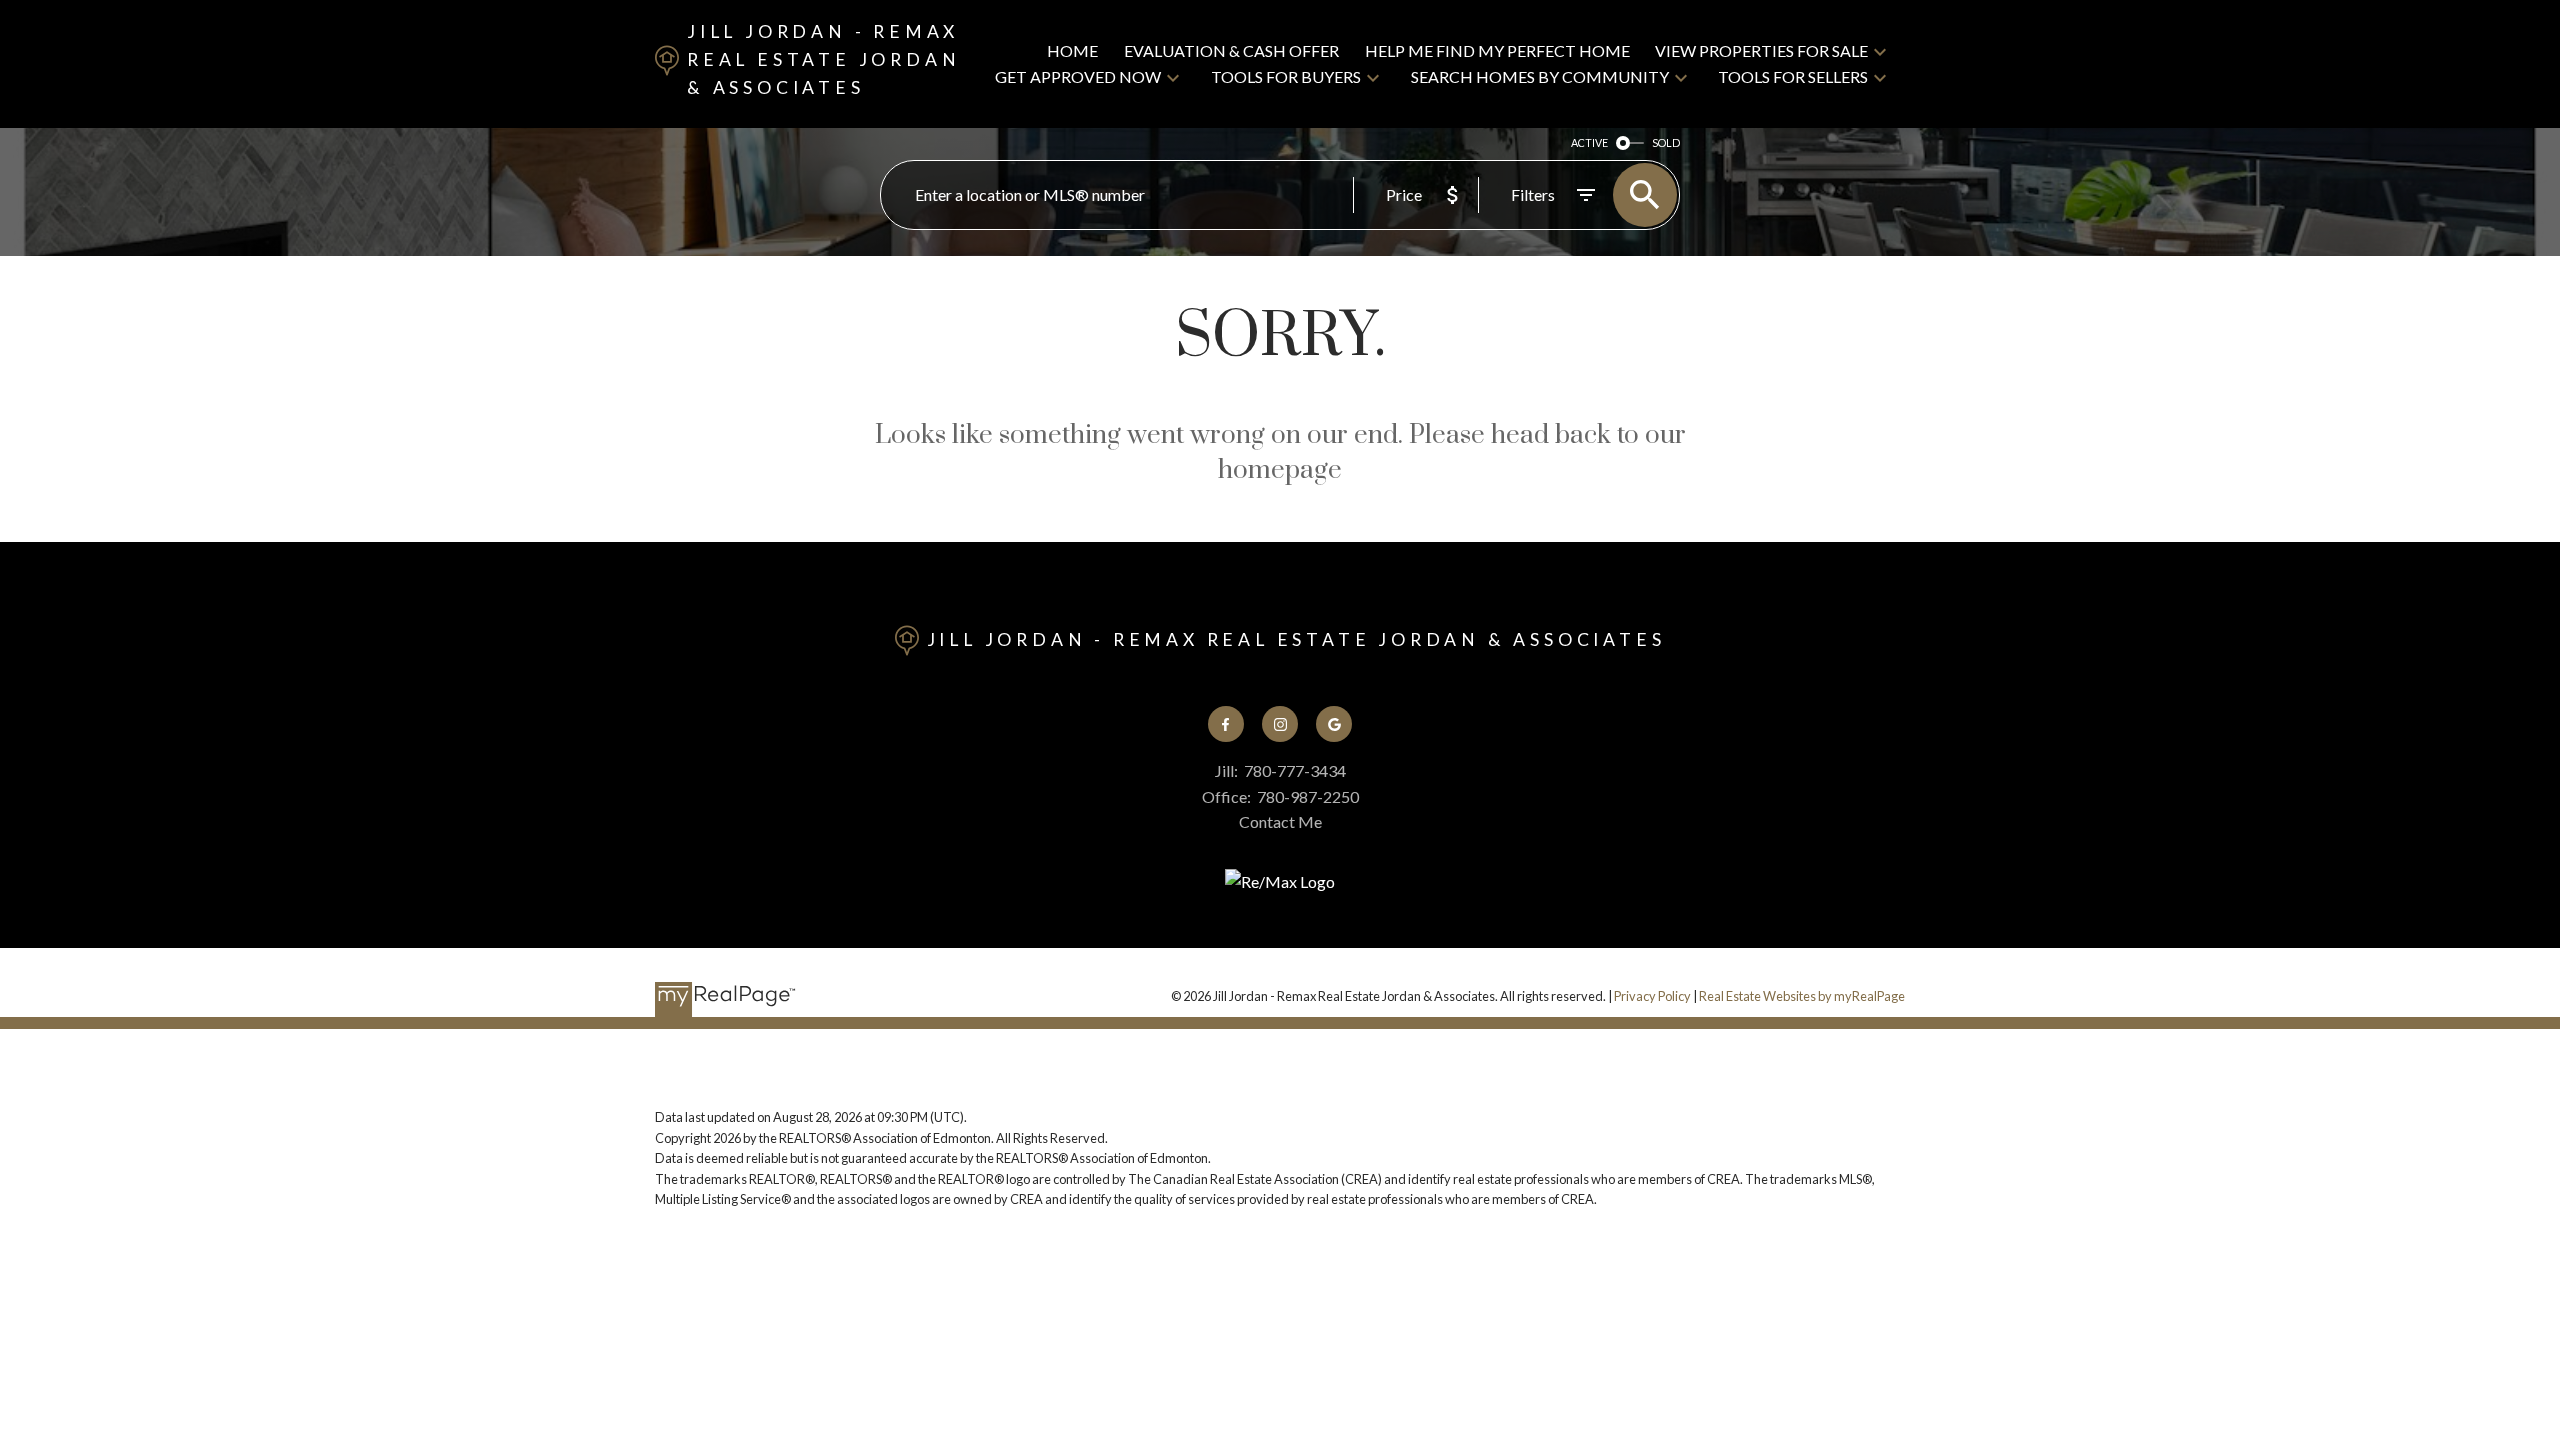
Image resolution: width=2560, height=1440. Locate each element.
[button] (1226, 724)
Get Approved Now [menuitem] (1078, 76)
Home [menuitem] (1072, 50)
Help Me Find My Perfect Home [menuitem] (1497, 50)
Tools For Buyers (1286, 76)
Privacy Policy (1652, 996)
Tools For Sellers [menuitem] (1793, 76)
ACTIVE (1589, 142)
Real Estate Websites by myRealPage (1802, 996)
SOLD (1666, 142)
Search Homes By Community (1540, 76)
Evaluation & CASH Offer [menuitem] (1231, 50)
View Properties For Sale (1761, 50)
